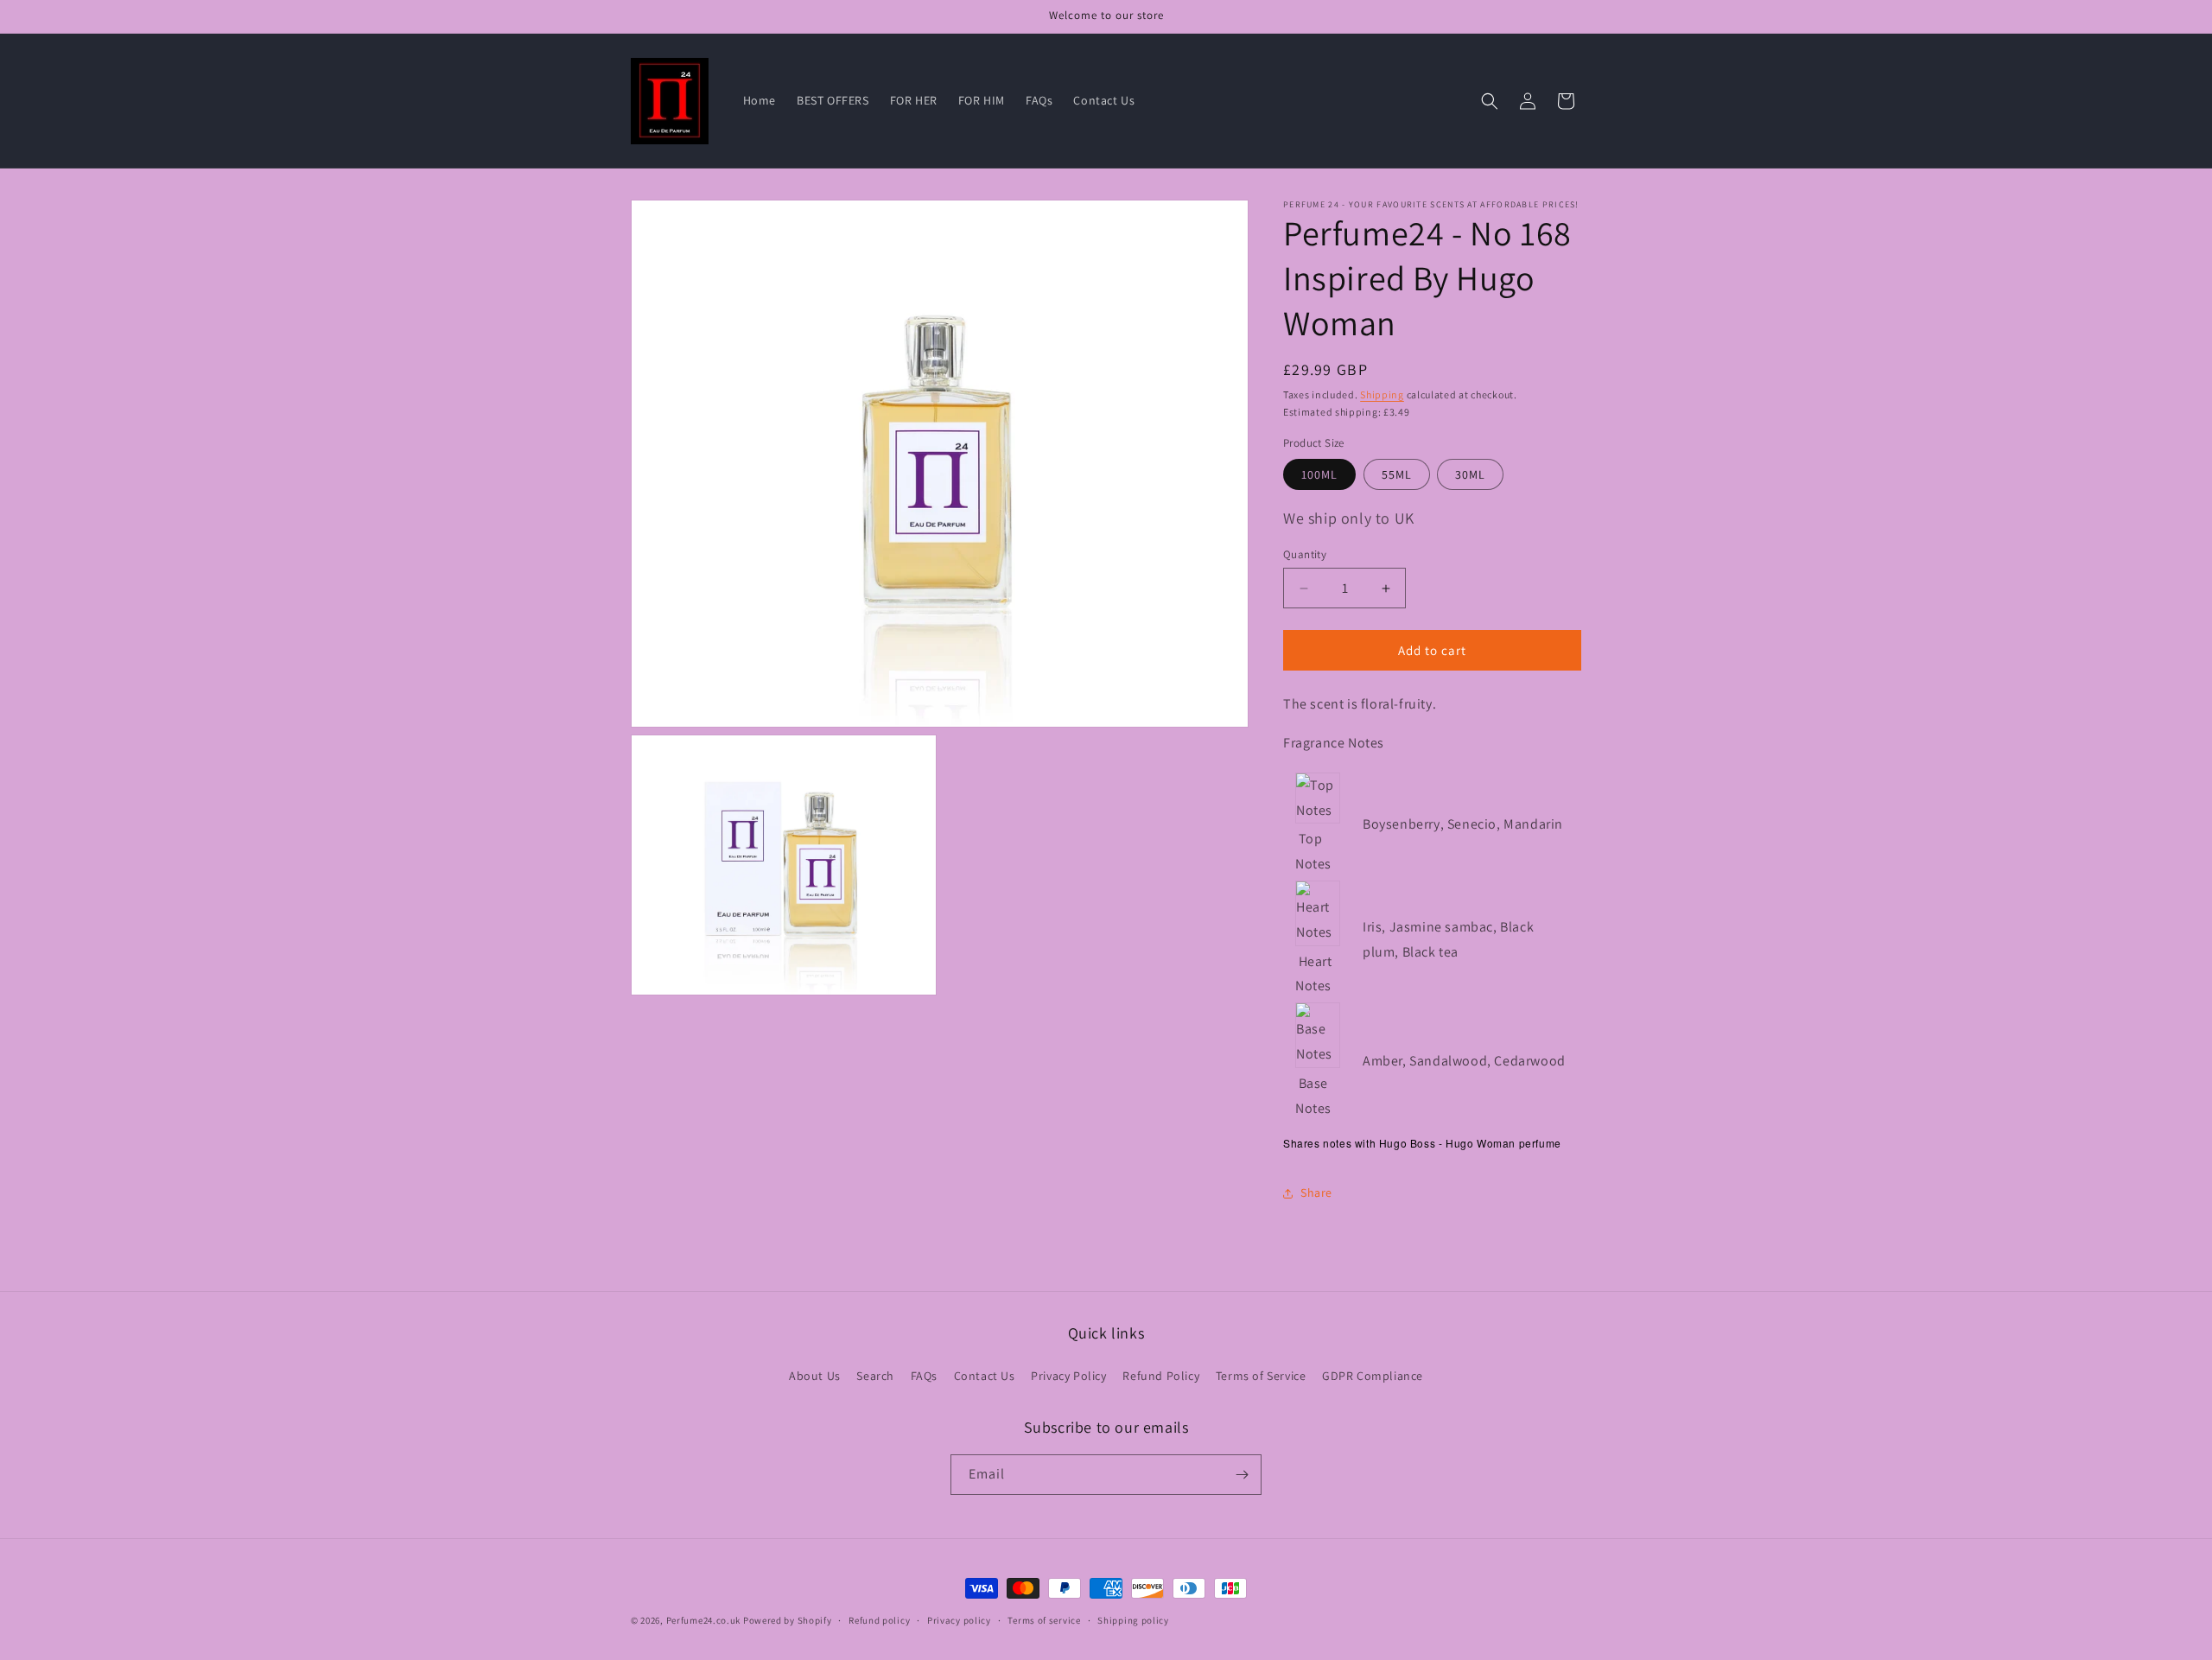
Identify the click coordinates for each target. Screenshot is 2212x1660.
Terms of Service (1261, 1375)
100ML (1319, 474)
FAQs (924, 1375)
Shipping (1382, 394)
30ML (1470, 474)
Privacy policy (959, 1620)
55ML (1397, 474)
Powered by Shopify (788, 1620)
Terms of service (1044, 1620)
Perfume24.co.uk (704, 1620)
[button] (1490, 101)
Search (875, 1375)
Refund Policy (1161, 1375)
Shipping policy (1133, 1620)
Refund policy (879, 1620)
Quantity (1305, 554)
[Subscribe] (1242, 1475)
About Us (815, 1375)
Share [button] (1316, 1193)
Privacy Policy (1068, 1375)
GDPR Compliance (1373, 1375)
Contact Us (985, 1375)
